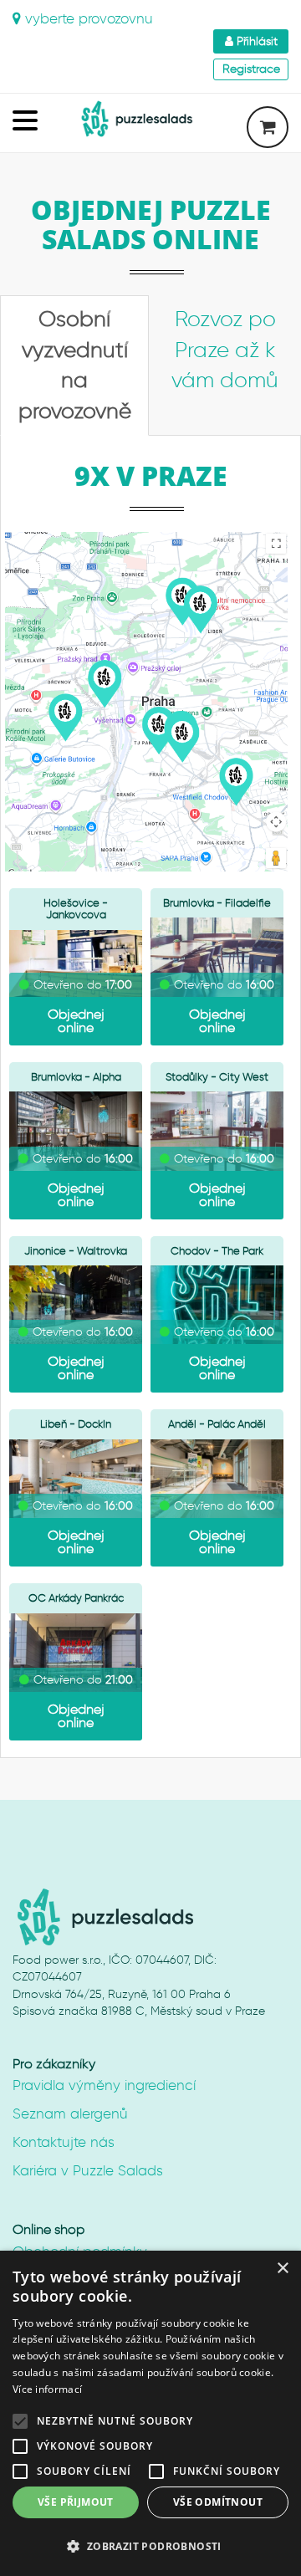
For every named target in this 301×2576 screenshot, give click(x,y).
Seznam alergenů (70, 2113)
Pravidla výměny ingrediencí (104, 2085)
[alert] (150, 2413)
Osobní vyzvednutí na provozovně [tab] (75, 365)
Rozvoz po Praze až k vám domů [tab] (225, 350)
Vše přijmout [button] (76, 2502)
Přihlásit (255, 41)
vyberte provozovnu (87, 18)
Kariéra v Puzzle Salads (88, 2170)
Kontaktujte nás (64, 2142)
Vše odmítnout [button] (218, 2502)
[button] (150, 2546)
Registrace (251, 69)
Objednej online (76, 1021)
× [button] (282, 2269)
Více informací (47, 2389)
